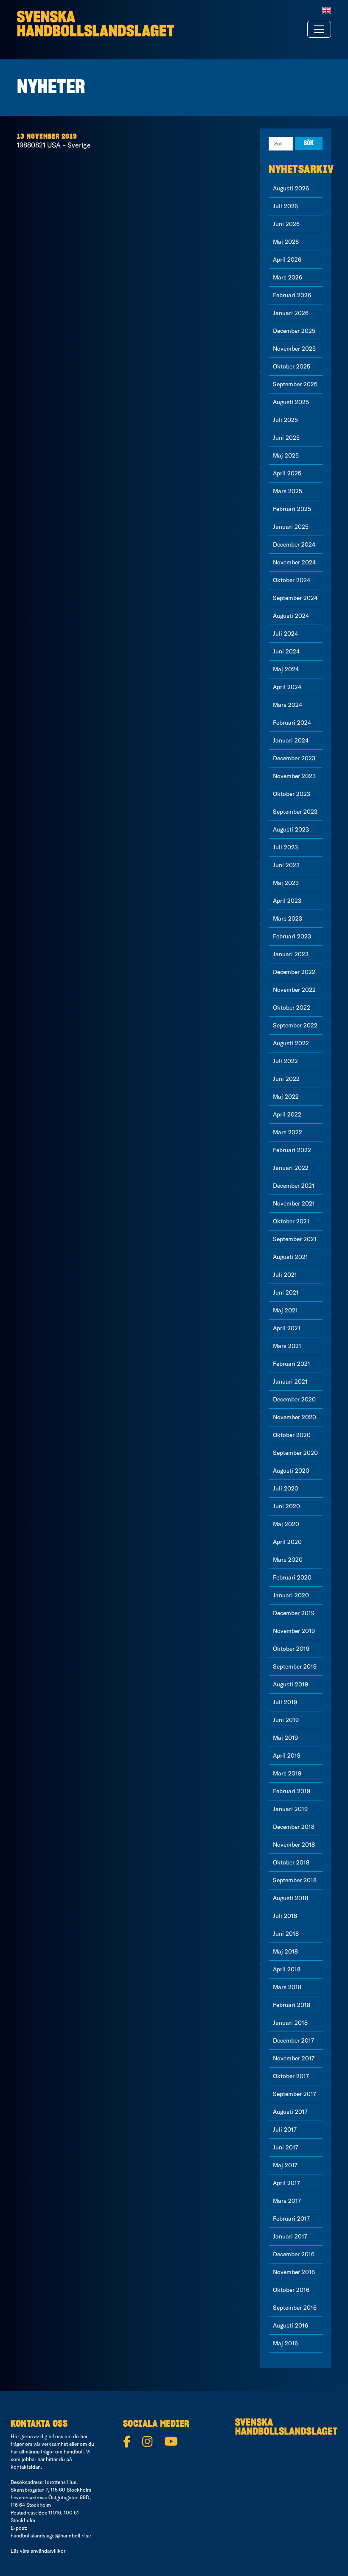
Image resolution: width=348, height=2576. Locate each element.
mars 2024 (288, 705)
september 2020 (295, 1453)
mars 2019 (287, 1773)
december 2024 (294, 544)
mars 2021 (287, 1346)
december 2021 (294, 1186)
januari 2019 (290, 1809)
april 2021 (287, 1328)
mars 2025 (288, 491)
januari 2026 (291, 313)
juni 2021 (286, 1292)
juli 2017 (285, 2129)
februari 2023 (292, 936)
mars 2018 (287, 1987)
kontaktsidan (26, 2467)
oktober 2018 (291, 1862)
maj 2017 (285, 2165)
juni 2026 (286, 224)
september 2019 (295, 1666)
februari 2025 (292, 509)
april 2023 (287, 901)
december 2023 (294, 758)
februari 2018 (292, 2005)
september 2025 (295, 384)
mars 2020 (288, 1560)
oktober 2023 (292, 794)
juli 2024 (285, 634)
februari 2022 (292, 1150)
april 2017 (286, 2183)
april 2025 (287, 473)
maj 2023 (286, 883)
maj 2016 (285, 2343)
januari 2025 (291, 527)
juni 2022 (286, 1079)
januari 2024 (291, 740)
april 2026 (287, 260)
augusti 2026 (291, 188)
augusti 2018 (290, 1898)
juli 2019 (285, 1702)
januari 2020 (291, 1595)
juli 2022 (285, 1061)
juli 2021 (285, 1275)
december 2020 (294, 1399)
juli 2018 (285, 1916)
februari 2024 (292, 723)
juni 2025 (286, 438)
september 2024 (295, 598)
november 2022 (294, 990)
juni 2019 (286, 1720)
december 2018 (294, 1827)
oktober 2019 (291, 1649)
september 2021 (295, 1239)
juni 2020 (286, 1506)
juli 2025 (285, 420)
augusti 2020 (291, 1471)
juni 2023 (286, 865)
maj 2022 (286, 1097)
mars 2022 (288, 1132)
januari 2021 (290, 1381)
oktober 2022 (292, 1008)
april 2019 (287, 1755)
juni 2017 (286, 2147)
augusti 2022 (291, 1043)
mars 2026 (288, 277)
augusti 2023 (291, 829)
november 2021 (294, 1203)
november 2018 (294, 1845)
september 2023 (295, 812)
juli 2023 (285, 847)
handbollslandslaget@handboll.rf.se (51, 2536)
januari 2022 (291, 1168)
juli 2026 (285, 206)
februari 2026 (292, 295)
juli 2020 (286, 1488)
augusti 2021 (290, 1257)
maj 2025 (286, 455)
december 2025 (294, 331)
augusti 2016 (290, 2325)
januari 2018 (290, 2023)
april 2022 (287, 1114)
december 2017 (293, 2040)
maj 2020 (286, 1524)
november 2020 (295, 1417)
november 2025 (294, 349)
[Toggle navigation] (319, 29)
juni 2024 (286, 651)
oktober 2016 (291, 2290)
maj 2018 (285, 1951)
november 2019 (294, 1631)
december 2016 (294, 2254)
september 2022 (295, 1025)
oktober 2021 (291, 1221)
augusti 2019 (290, 1684)
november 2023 (294, 776)
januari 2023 (291, 954)
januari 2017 (290, 2236)
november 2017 (294, 2058)
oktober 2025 (292, 366)
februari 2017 (291, 2219)
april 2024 (287, 687)
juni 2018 (286, 1934)
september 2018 (295, 1880)
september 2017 (295, 2094)
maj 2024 (286, 669)
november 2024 (294, 562)
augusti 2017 (290, 2112)
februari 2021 (292, 1364)
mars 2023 (288, 918)
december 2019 (294, 1613)
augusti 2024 (291, 616)
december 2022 (294, 972)
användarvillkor (48, 2551)
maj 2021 (285, 1310)
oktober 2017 (291, 2076)
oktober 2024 (292, 580)
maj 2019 (285, 1738)
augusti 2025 (291, 402)
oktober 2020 (292, 1435)
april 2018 (287, 1969)
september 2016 (295, 2308)
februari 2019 (292, 1791)
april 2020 (287, 1542)
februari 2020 (292, 1577)
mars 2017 (287, 2201)
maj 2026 (286, 242)
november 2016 (294, 2272)
